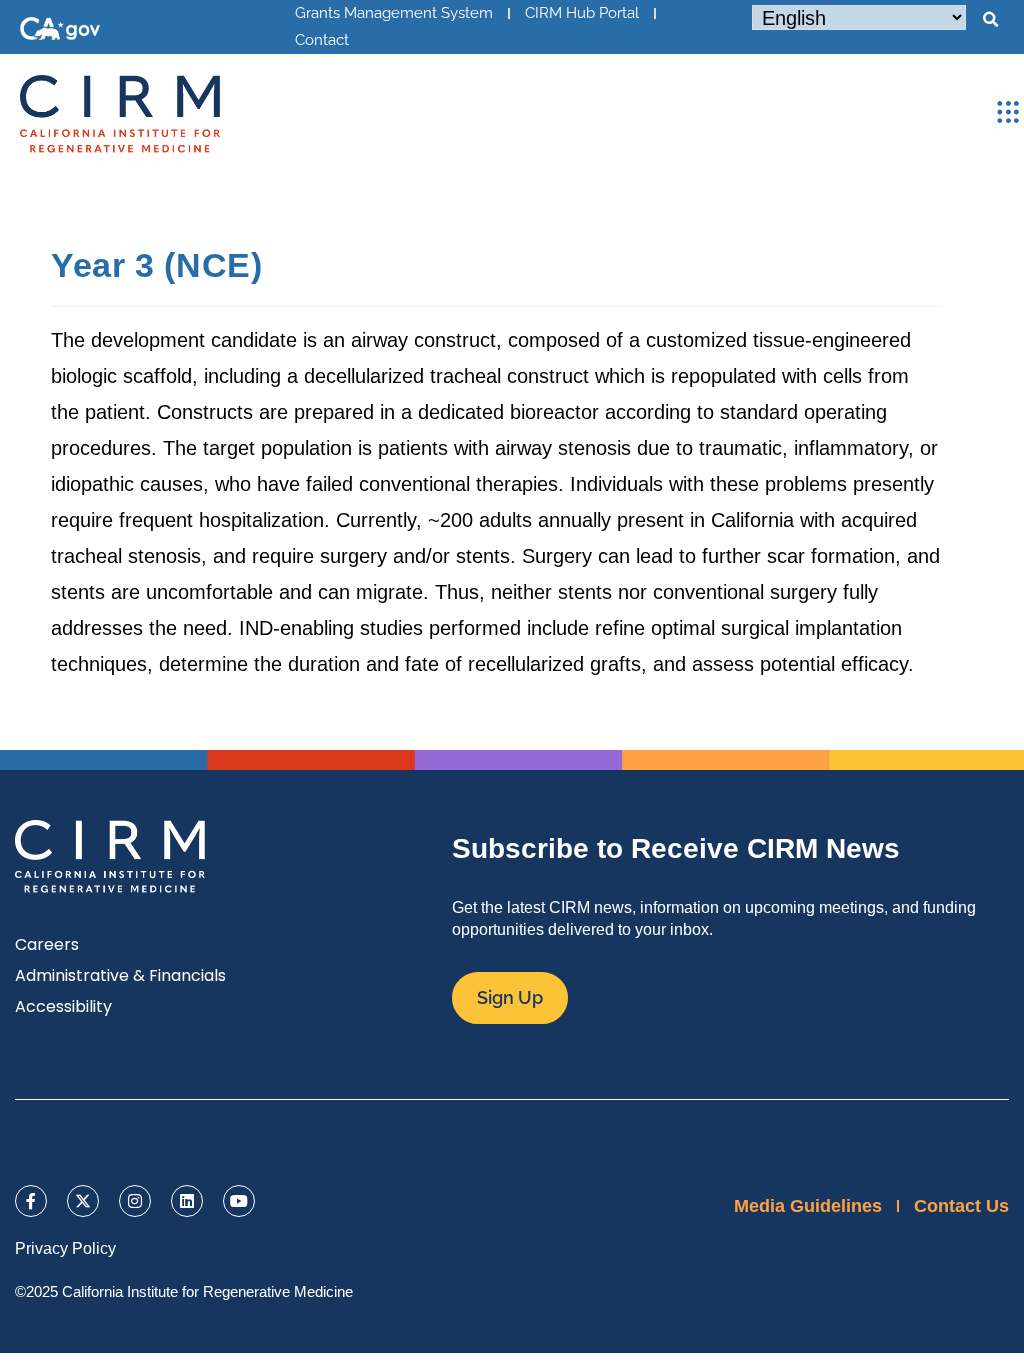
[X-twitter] (83, 1201)
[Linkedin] (187, 1201)
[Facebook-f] (31, 1201)
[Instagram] (135, 1201)
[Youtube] (239, 1201)
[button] (990, 20)
